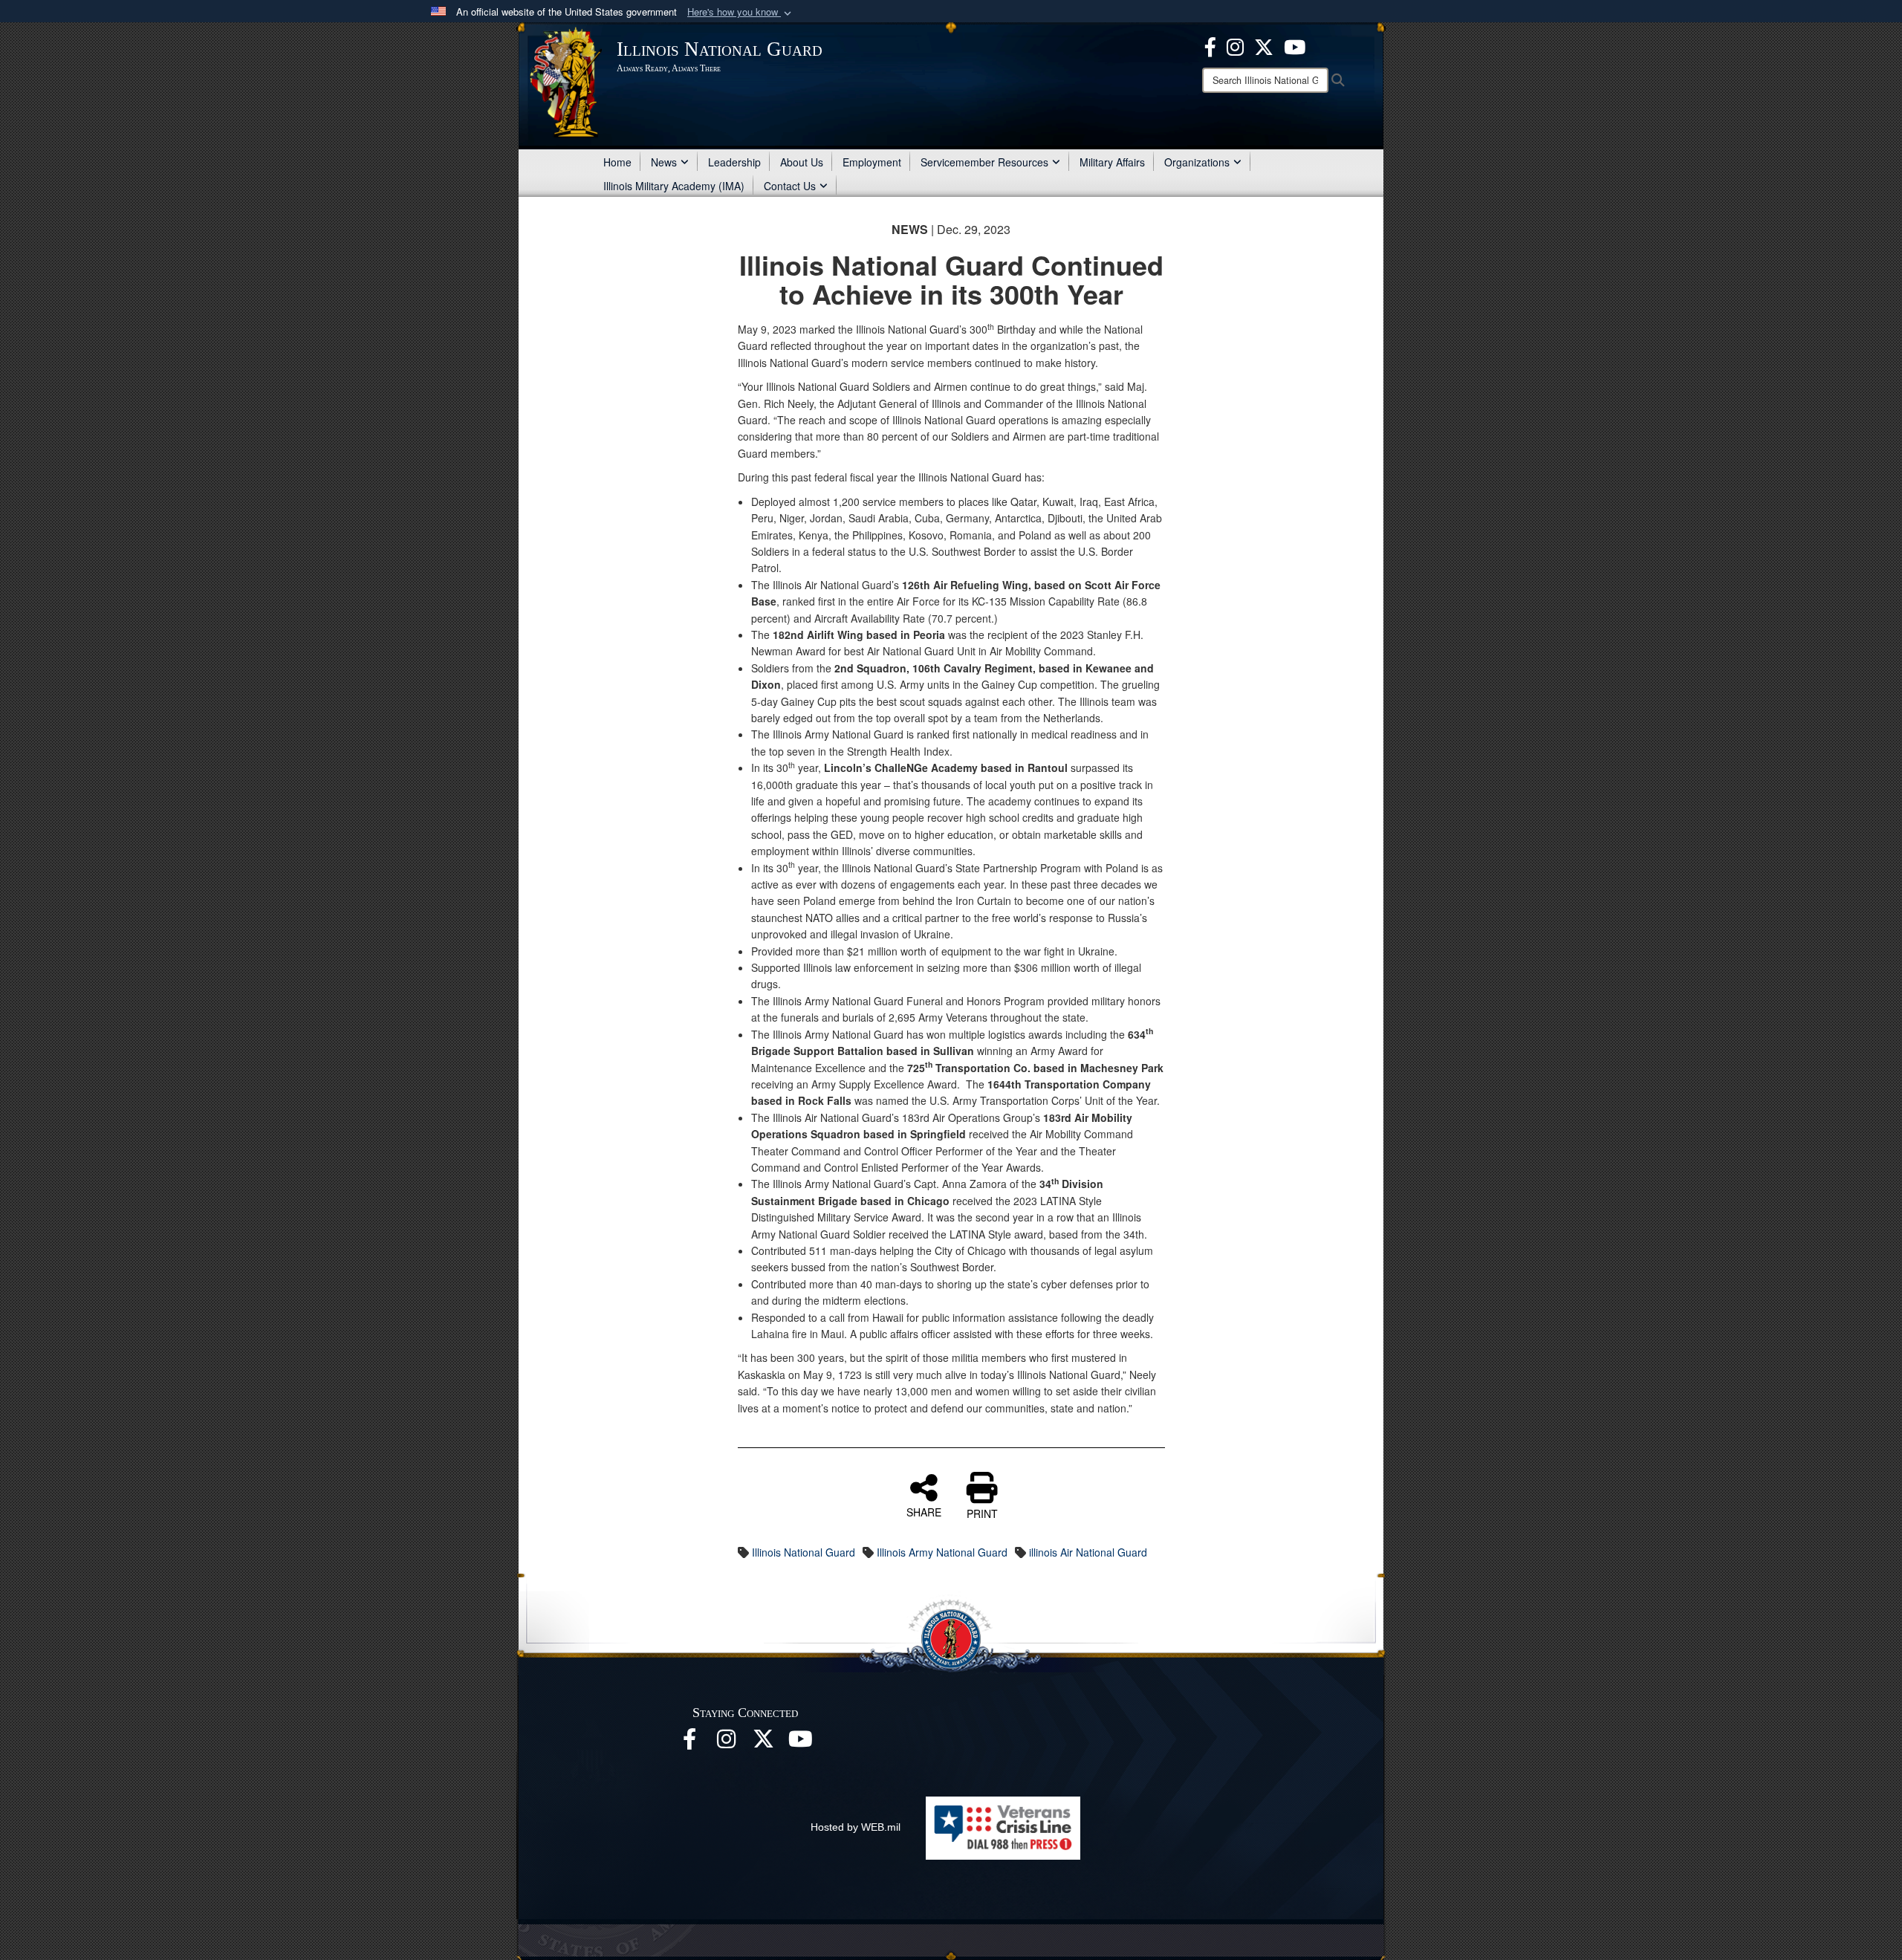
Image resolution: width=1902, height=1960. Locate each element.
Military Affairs (1112, 162)
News (664, 162)
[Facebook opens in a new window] (1210, 45)
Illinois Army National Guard (942, 1552)
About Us (802, 162)
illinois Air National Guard (1088, 1552)
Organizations (1197, 162)
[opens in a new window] (1264, 45)
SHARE (924, 1511)
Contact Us (790, 186)
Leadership (734, 162)
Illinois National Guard (804, 1552)
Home (617, 162)
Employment (872, 162)
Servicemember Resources (984, 162)
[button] (741, 12)
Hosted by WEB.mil (856, 1827)
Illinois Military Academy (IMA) (674, 186)
